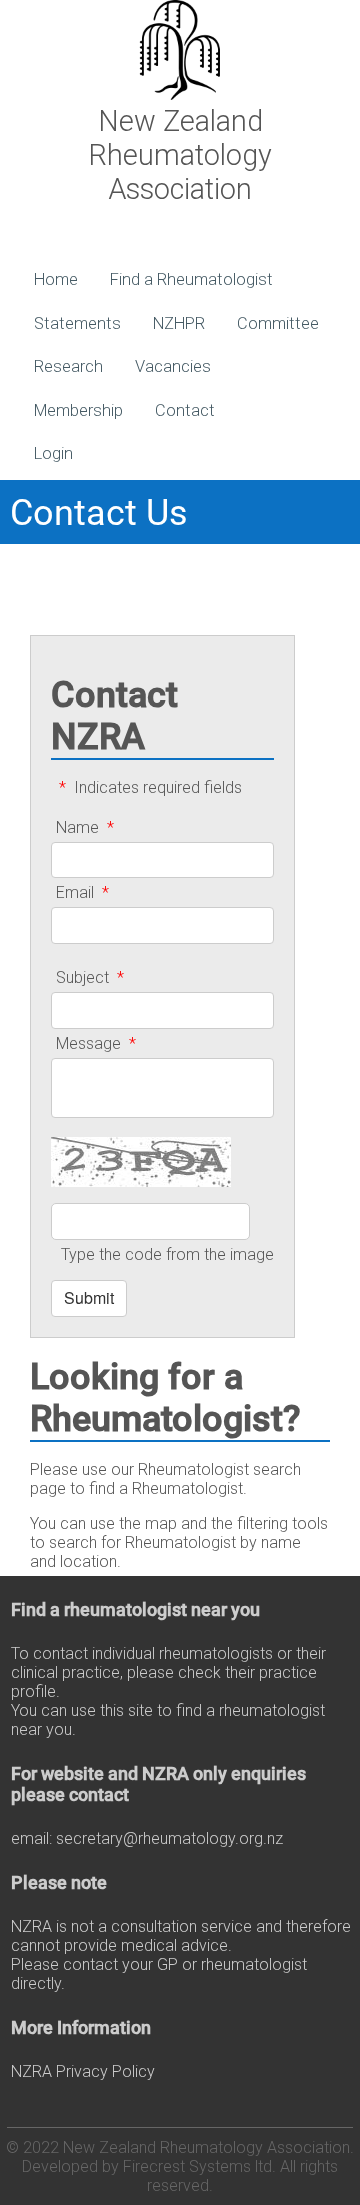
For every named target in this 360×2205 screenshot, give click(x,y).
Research (68, 366)
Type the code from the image (167, 1254)
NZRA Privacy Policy (83, 2071)
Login (53, 453)
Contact (185, 410)
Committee (278, 323)
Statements (77, 323)
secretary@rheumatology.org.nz (169, 1838)
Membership (78, 410)
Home (56, 279)
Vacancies (173, 366)
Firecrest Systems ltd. (199, 2166)
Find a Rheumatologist (191, 279)
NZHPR (179, 323)
